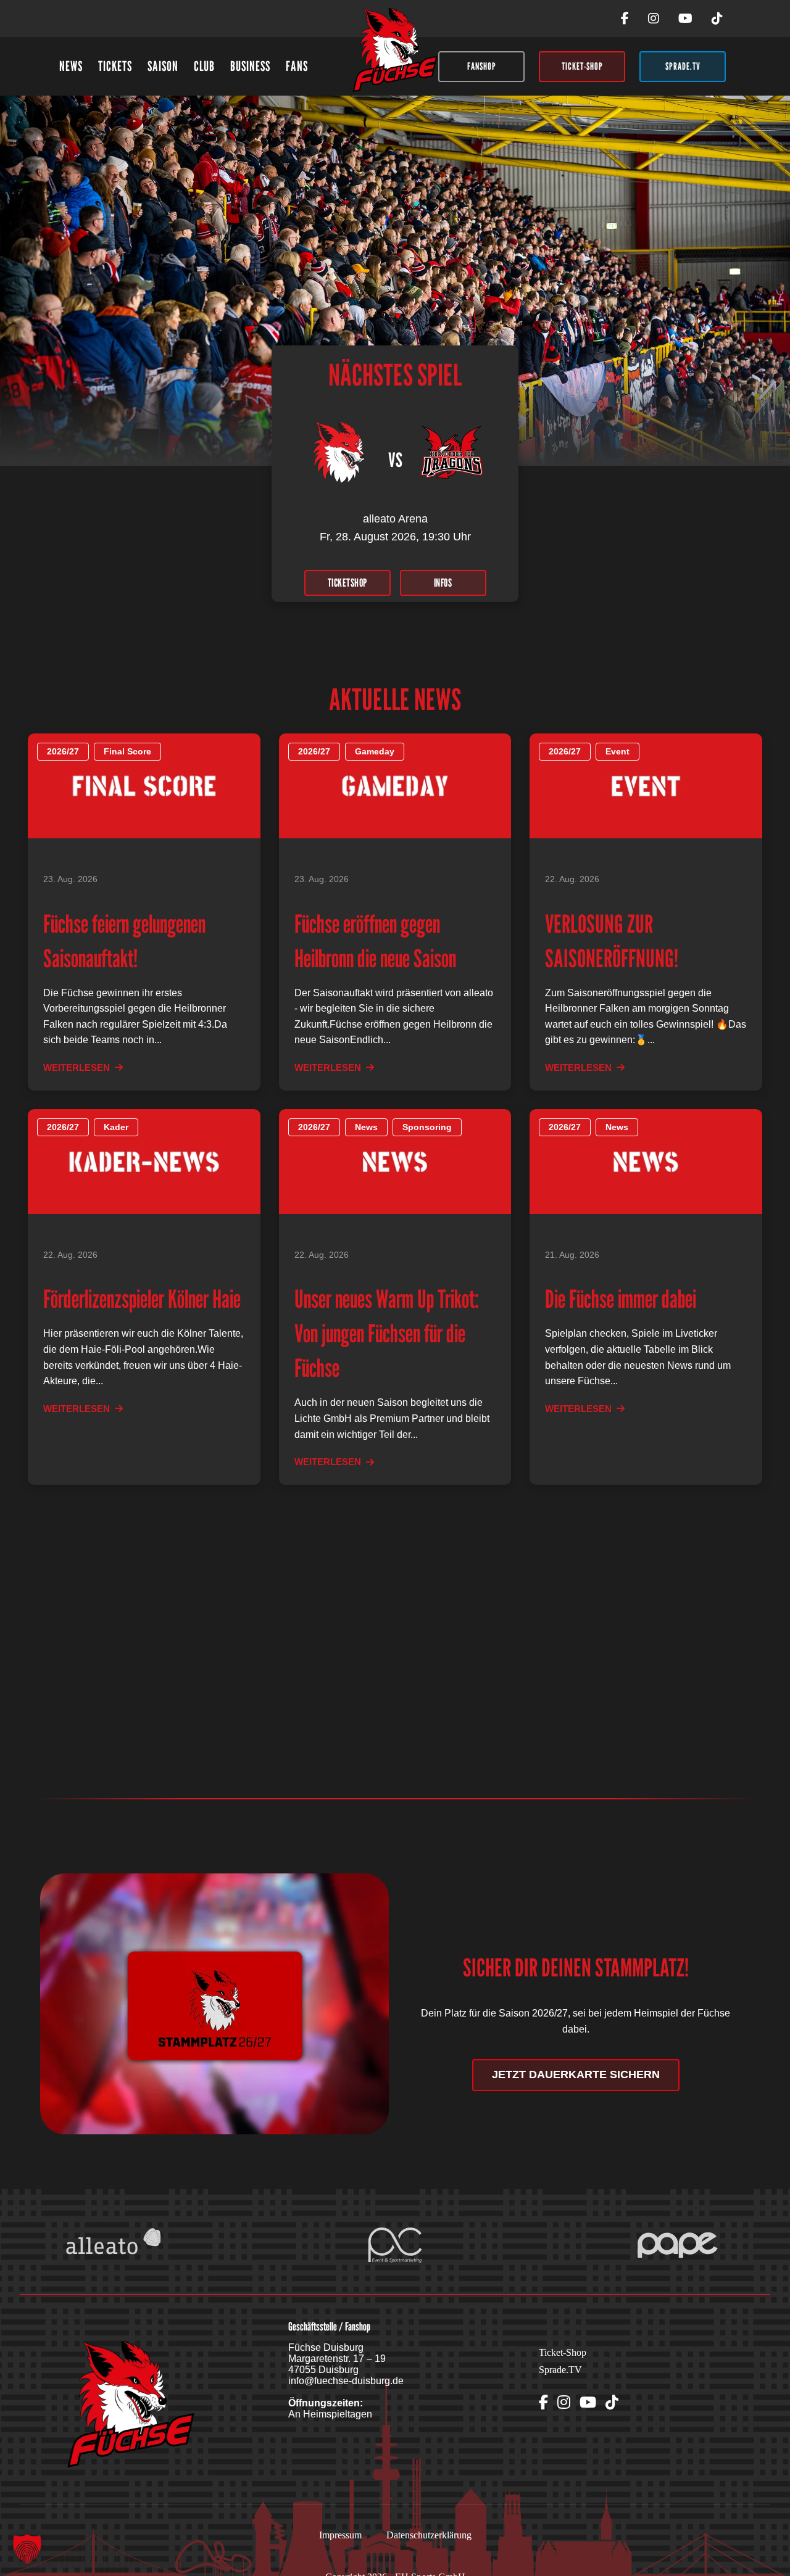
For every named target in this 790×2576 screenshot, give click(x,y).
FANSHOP (482, 66)
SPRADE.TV (683, 66)
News (71, 66)
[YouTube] (685, 19)
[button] (27, 2549)
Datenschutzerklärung (429, 2535)
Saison (163, 66)
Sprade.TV (560, 2370)
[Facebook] (625, 19)
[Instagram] (654, 19)
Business (250, 66)
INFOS (443, 583)
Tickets (115, 66)
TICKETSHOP (347, 583)
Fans (297, 66)
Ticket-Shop (563, 2352)
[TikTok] (717, 19)
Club (204, 66)
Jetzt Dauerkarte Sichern (576, 2074)
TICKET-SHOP (582, 66)
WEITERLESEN (77, 1067)
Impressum (340, 2535)
